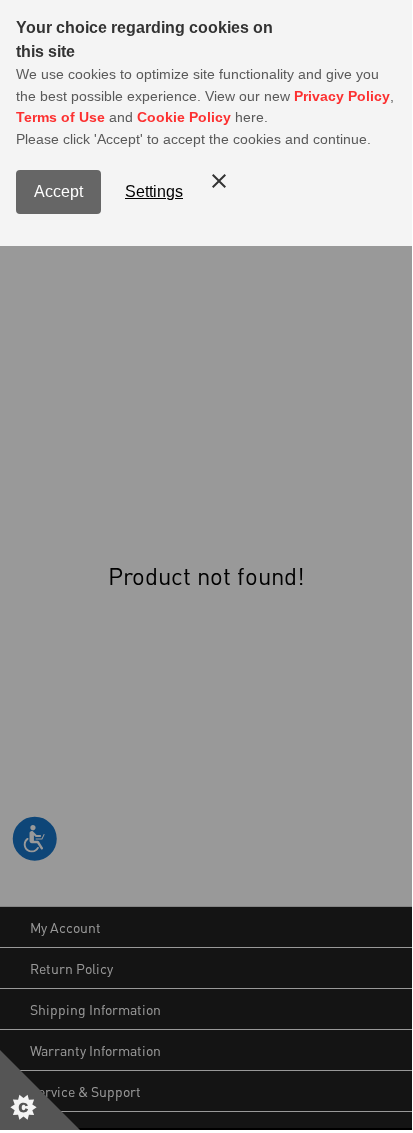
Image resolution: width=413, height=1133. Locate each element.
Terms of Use (60, 117)
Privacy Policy (342, 96)
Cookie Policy (184, 117)
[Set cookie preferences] (40, 1090)
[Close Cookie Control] (219, 181)
